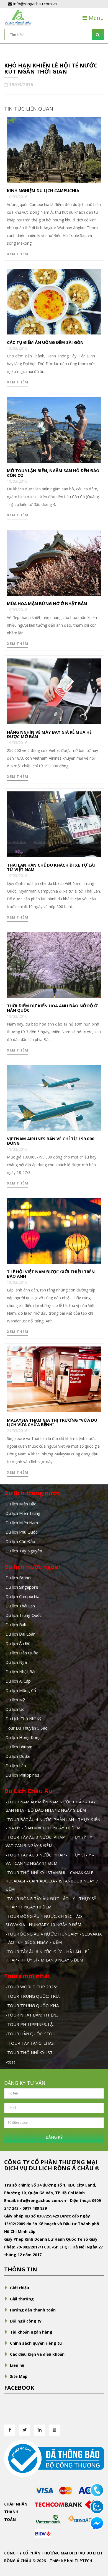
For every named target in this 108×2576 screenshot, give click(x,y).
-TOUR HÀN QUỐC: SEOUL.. (32, 2034)
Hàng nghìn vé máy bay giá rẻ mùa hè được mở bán (49, 734)
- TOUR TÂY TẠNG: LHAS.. (30, 2043)
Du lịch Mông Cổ (21, 1690)
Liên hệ (17, 2365)
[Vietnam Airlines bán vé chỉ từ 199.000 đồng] (54, 1097)
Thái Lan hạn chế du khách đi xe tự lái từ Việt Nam (51, 867)
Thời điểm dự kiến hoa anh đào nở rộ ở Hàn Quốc (52, 1008)
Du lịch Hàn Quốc (22, 1653)
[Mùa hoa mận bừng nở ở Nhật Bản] (54, 562)
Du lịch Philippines (22, 1775)
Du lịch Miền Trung (23, 1513)
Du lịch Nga (16, 1662)
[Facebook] (10, 2430)
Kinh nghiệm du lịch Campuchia (43, 190)
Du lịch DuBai (18, 1756)
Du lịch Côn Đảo (20, 1541)
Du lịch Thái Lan (20, 1606)
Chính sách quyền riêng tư (36, 2343)
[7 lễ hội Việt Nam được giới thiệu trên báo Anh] (54, 1230)
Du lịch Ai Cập (18, 1681)
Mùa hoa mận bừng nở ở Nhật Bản (47, 603)
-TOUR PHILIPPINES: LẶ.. (30, 2024)
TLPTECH (83, 2561)
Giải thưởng (22, 2299)
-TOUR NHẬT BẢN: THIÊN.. (32, 2015)
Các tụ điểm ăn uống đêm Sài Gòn (45, 342)
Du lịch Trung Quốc (24, 1615)
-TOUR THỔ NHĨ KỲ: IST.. (30, 2052)
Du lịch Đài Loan (20, 1634)
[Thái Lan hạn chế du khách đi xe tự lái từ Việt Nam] (54, 824)
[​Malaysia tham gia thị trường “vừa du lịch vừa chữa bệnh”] (54, 1379)
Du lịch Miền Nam (22, 1523)
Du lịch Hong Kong (23, 1737)
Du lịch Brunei (18, 1578)
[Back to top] (97, 2541)
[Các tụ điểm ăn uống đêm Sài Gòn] (54, 301)
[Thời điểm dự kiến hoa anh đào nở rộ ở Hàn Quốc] (54, 964)
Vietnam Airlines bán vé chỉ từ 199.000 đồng (51, 1141)
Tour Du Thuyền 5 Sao (27, 1728)
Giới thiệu (20, 2288)
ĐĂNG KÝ (54, 2137)
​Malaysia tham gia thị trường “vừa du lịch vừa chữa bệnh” (52, 1422)
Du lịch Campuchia (22, 1596)
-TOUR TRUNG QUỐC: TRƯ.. (33, 1996)
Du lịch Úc (15, 1709)
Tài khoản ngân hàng (31, 2332)
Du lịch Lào (16, 1766)
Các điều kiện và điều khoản (37, 2354)
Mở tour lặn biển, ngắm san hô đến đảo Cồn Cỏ (53, 473)
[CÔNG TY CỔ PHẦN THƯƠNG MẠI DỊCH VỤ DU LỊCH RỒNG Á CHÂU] (18, 17)
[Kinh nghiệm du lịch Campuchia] (54, 149)
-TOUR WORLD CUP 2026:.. (32, 1987)
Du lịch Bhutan (19, 1747)
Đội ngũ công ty (26, 2321)
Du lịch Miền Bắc (21, 1504)
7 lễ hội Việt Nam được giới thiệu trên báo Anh (51, 1274)
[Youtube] (55, 2430)
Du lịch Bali (16, 1625)
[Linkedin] (40, 2430)
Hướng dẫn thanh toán (33, 2310)
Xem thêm (18, 254)
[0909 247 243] (97, 2490)
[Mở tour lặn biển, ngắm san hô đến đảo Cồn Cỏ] (54, 429)
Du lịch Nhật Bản (21, 1672)
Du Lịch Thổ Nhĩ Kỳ (24, 1719)
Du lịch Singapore (22, 1587)
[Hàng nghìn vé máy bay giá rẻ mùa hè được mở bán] (54, 691)
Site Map (19, 2376)
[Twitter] (25, 2430)
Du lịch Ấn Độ (18, 1643)
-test (10, 2062)
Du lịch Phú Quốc (21, 1532)
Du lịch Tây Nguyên (24, 1551)
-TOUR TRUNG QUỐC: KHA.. (33, 2005)
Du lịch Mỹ (15, 1700)
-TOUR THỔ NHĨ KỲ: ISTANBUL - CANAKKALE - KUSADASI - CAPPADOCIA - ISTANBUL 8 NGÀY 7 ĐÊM (52, 1881)
